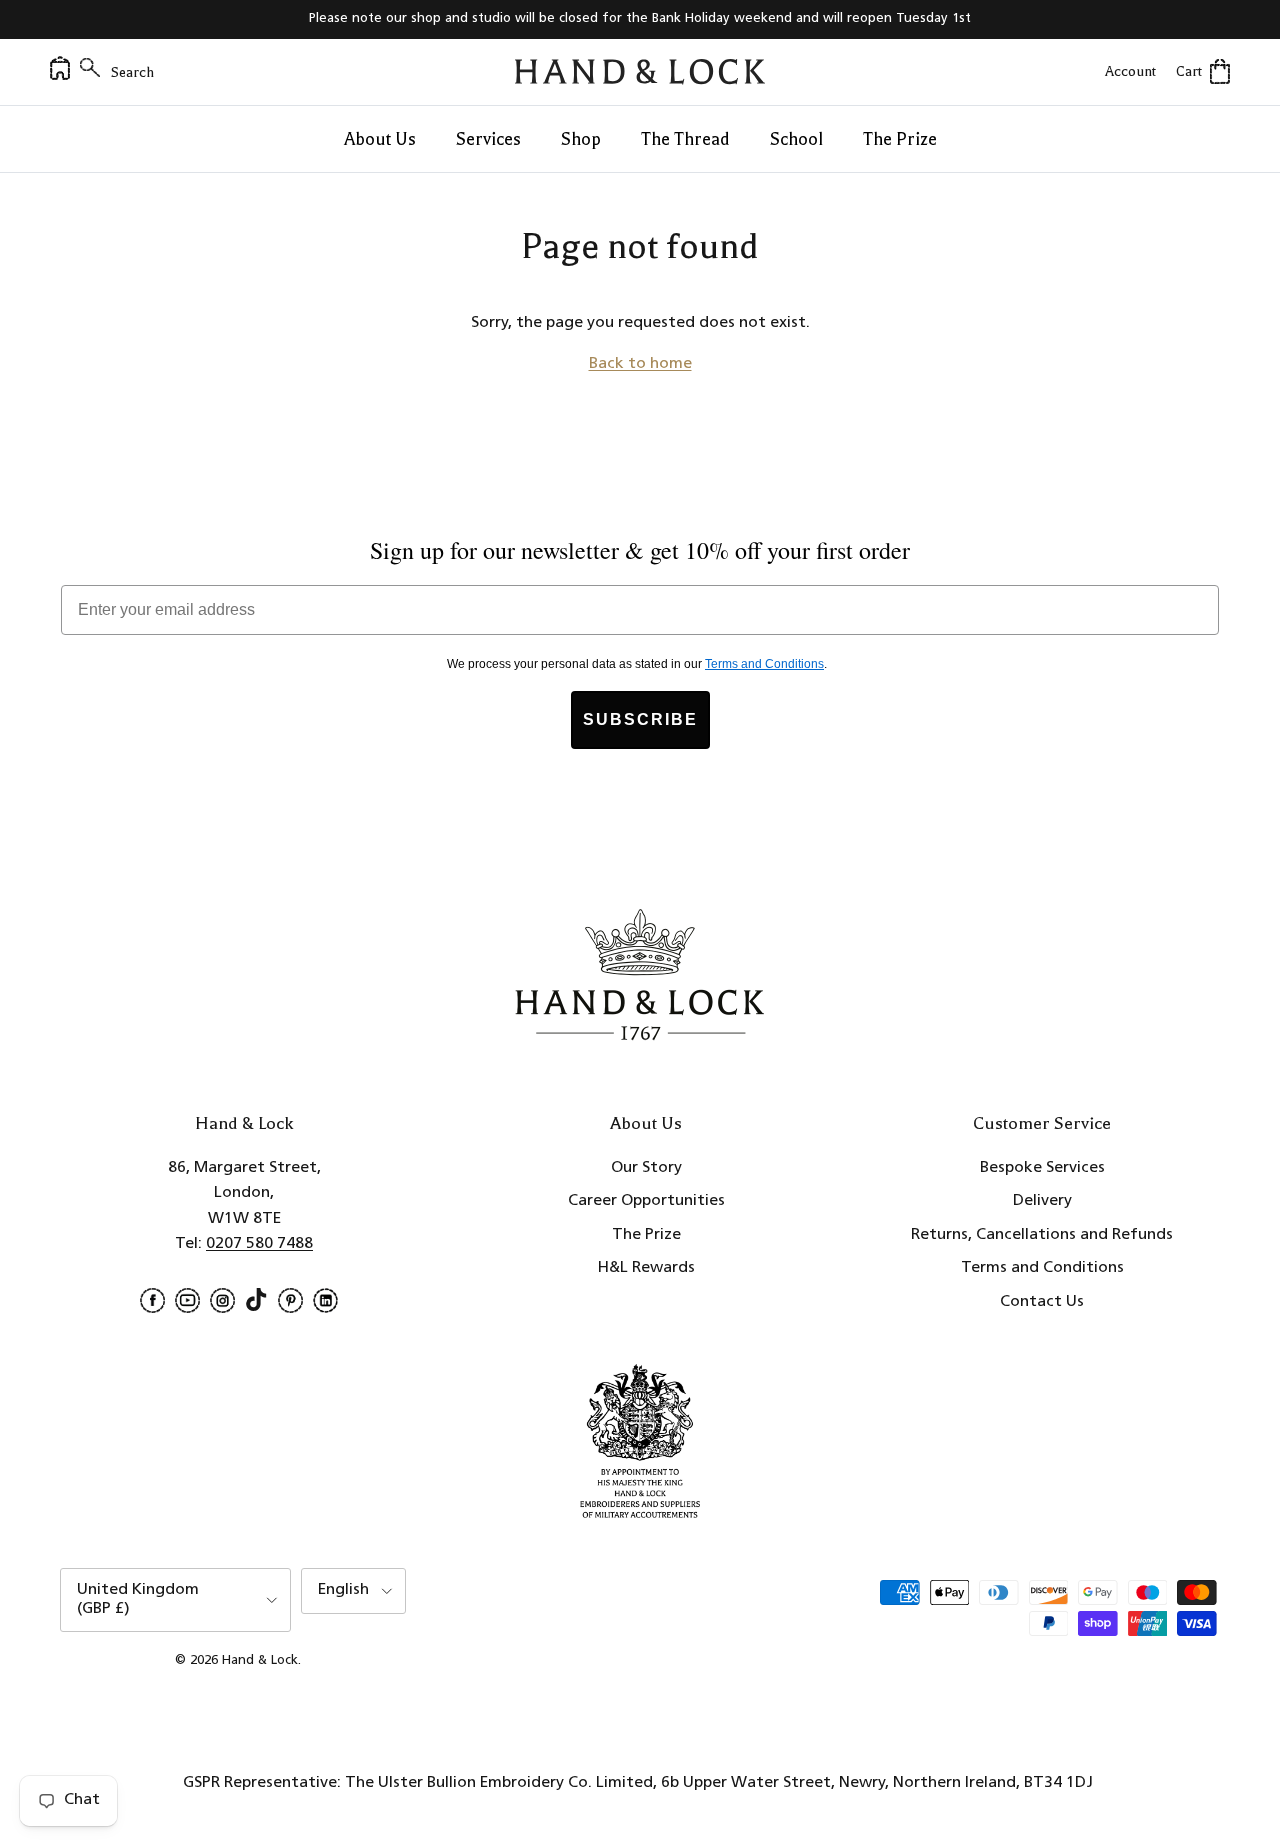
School (796, 139)
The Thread (685, 139)
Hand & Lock (260, 1660)
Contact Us (1042, 1302)
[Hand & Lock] (640, 72)
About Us (380, 139)
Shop (581, 139)
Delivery (1042, 1201)
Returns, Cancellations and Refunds (1042, 1235)
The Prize (900, 139)
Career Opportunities (646, 1201)
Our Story (646, 1168)
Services (488, 139)
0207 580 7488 (259, 1244)
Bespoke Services (1042, 1168)
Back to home (640, 364)
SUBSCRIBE (640, 719)
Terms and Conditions (1042, 1268)
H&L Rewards (646, 1268)
